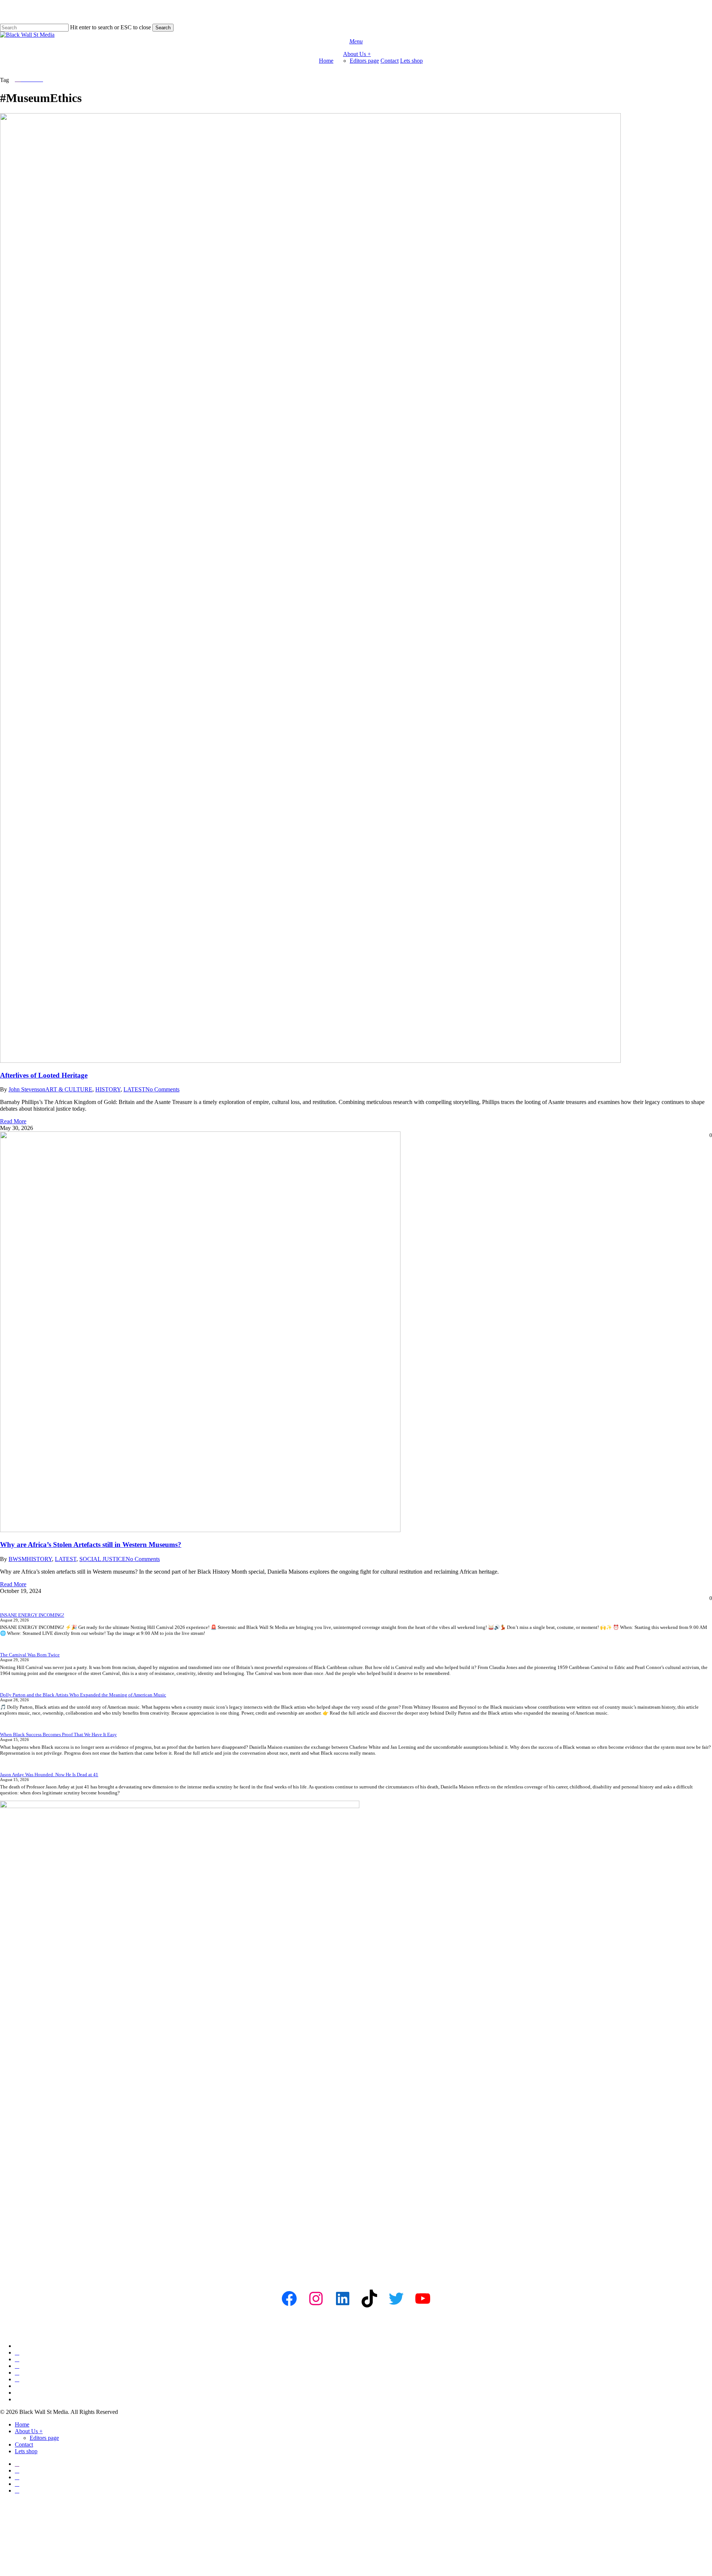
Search (163, 28)
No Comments (162, 1089)
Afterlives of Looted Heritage (44, 1075)
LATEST (134, 1089)
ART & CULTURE (69, 1089)
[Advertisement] (222, 2218)
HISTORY (108, 1089)
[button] (356, 41)
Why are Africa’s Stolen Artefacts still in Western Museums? (91, 1545)
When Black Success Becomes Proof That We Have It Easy (58, 1734)
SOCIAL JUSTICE (103, 1559)
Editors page (44, 2438)
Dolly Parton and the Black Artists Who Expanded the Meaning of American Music (83, 1695)
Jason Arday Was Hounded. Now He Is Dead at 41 (49, 1775)
